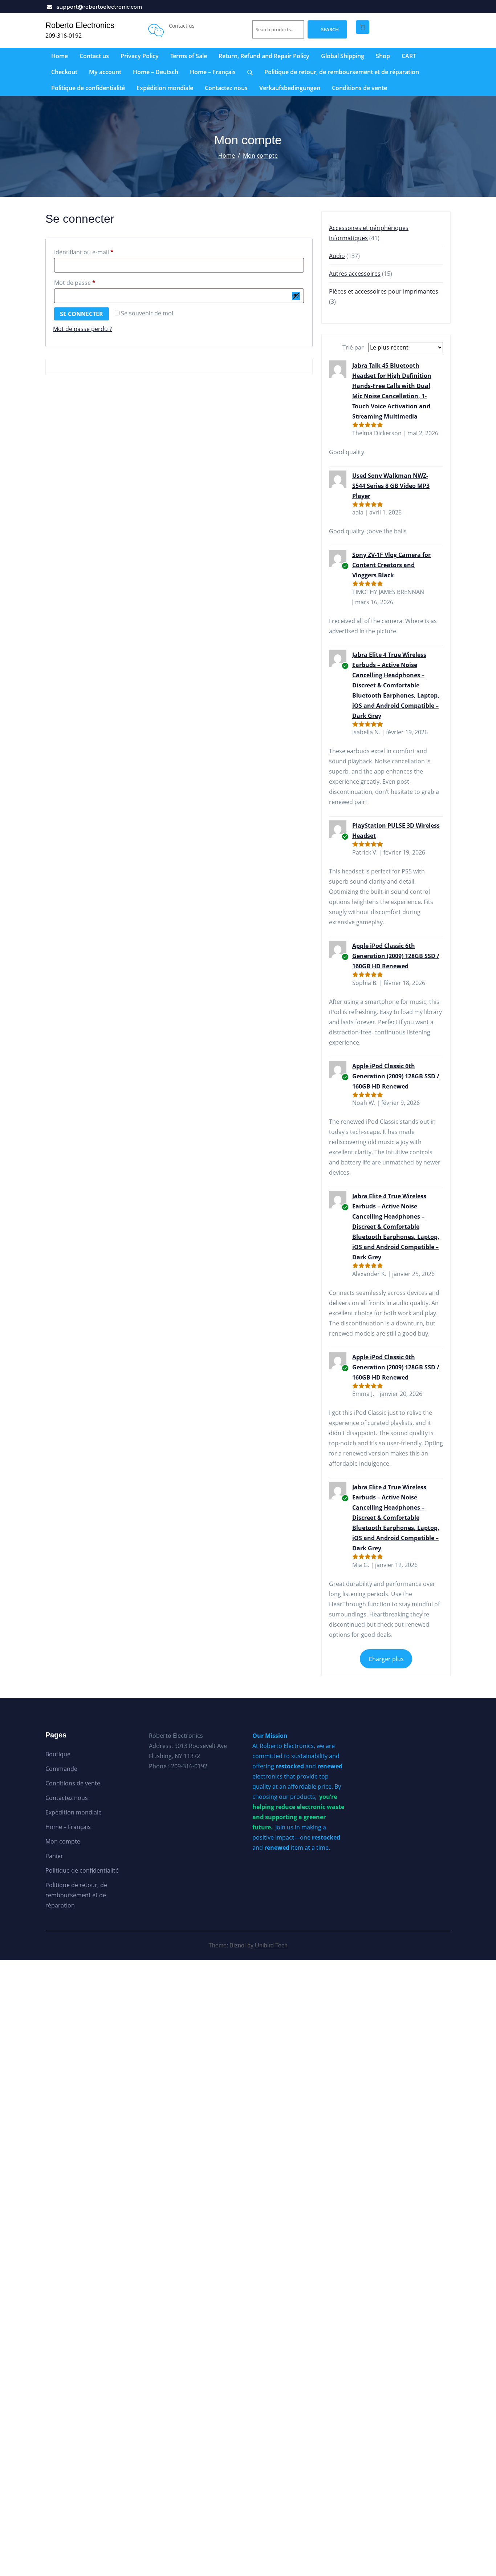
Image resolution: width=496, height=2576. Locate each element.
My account (105, 72)
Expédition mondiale (165, 88)
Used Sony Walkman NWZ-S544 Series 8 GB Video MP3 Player (391, 486)
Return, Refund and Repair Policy (264, 56)
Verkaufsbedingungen (290, 88)
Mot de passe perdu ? (82, 329)
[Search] (250, 72)
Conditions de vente (359, 88)
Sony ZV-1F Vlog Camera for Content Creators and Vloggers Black (391, 565)
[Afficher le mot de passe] (296, 296)
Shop (383, 56)
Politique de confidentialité (88, 88)
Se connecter (82, 314)
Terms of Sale (189, 56)
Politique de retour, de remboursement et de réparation (342, 72)
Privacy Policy (140, 56)
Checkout (64, 72)
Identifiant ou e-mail (99, 252)
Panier (54, 1856)
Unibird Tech (271, 1945)
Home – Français (213, 72)
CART (409, 56)
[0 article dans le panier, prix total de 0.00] (363, 27)
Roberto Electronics (80, 25)
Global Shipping (343, 56)
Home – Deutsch (156, 72)
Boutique (58, 1754)
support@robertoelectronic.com (99, 7)
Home (60, 56)
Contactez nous (226, 88)
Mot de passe (90, 282)
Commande (61, 1769)
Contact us (94, 56)
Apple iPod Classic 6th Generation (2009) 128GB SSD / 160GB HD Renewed (396, 956)
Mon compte (260, 156)
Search (330, 29)
